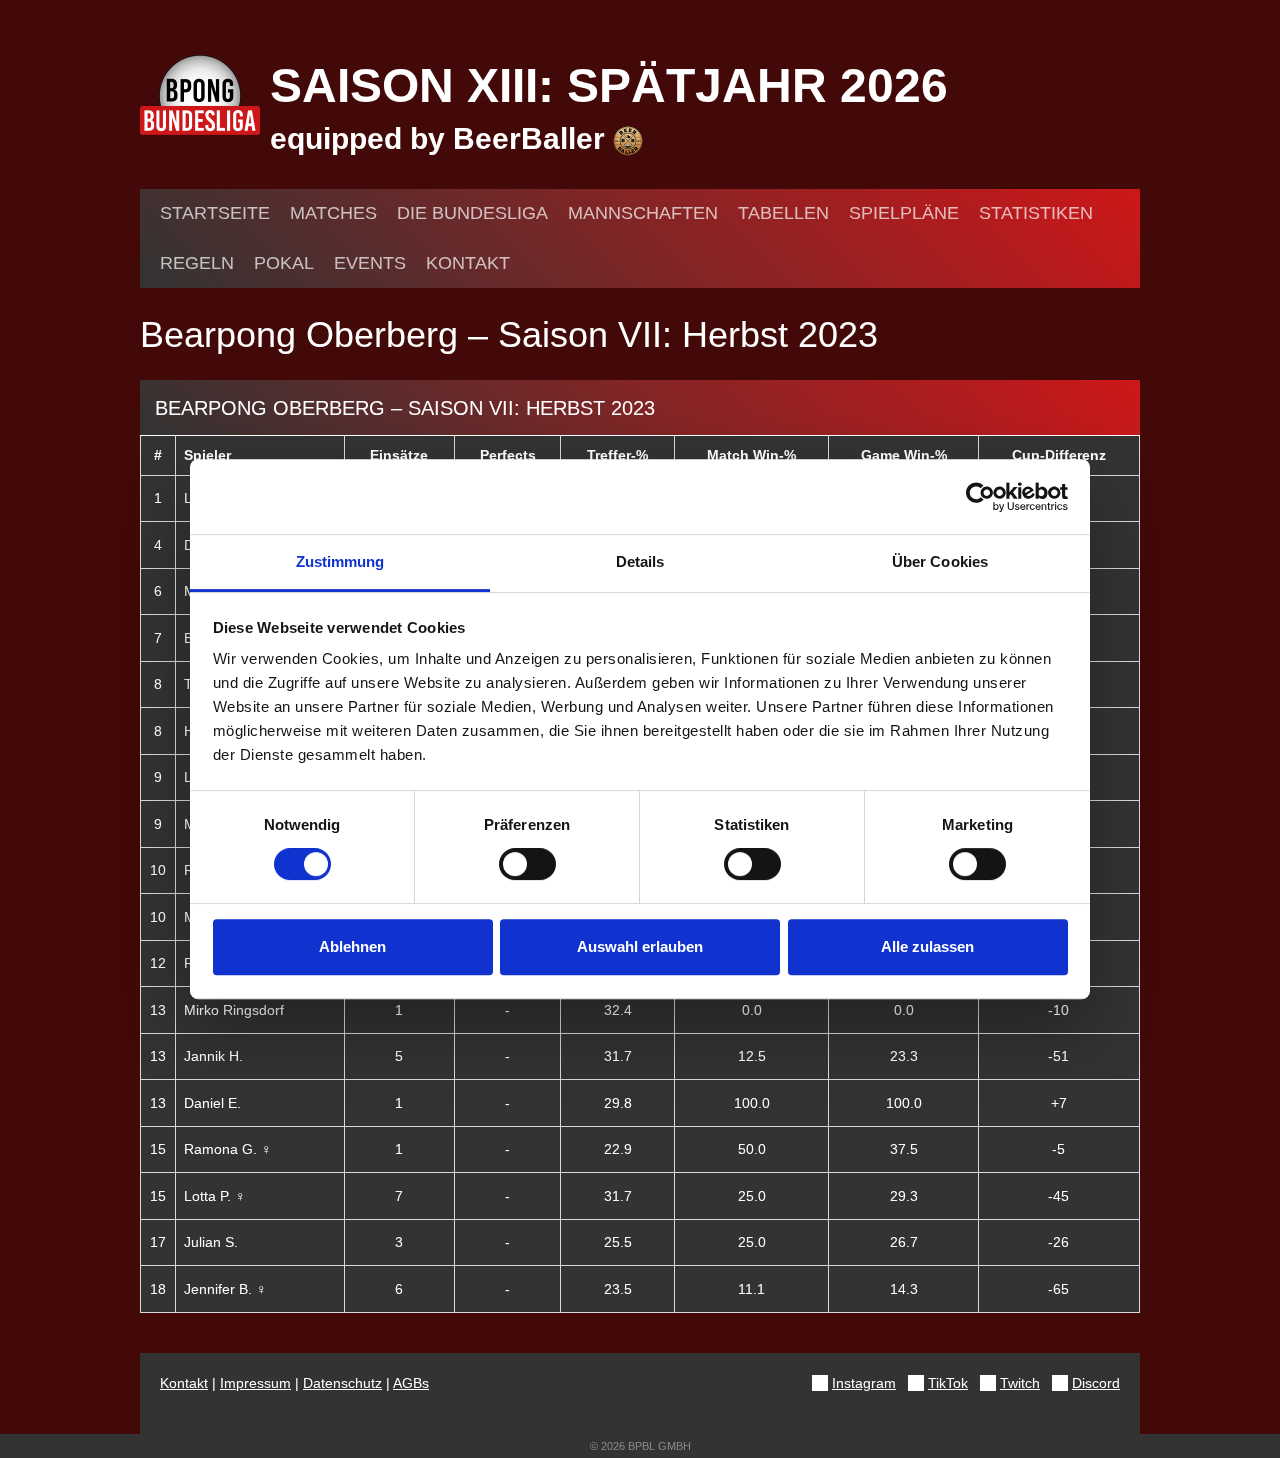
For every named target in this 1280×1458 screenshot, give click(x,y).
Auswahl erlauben (640, 946)
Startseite (215, 213)
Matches (333, 213)
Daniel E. (212, 1103)
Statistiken (1036, 213)
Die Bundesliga (472, 213)
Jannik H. (213, 1056)
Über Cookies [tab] (940, 561)
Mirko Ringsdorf (234, 1010)
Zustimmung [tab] (340, 561)
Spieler (207, 455)
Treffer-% (617, 455)
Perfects (508, 455)
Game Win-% (904, 455)
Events (370, 263)
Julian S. (211, 1242)
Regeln (197, 263)
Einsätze (399, 455)
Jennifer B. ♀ (225, 1289)
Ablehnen (352, 946)
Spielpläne (904, 213)
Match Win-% (751, 455)
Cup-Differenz (1059, 455)
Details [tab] (640, 561)
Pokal (284, 263)
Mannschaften (643, 213)
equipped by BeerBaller (441, 138)
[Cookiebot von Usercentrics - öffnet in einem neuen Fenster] (980, 497)
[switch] (527, 864)
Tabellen (783, 213)
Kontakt (468, 263)
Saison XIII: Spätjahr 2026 (609, 85)
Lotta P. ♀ (215, 1196)
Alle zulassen (927, 946)
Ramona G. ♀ (228, 1149)
